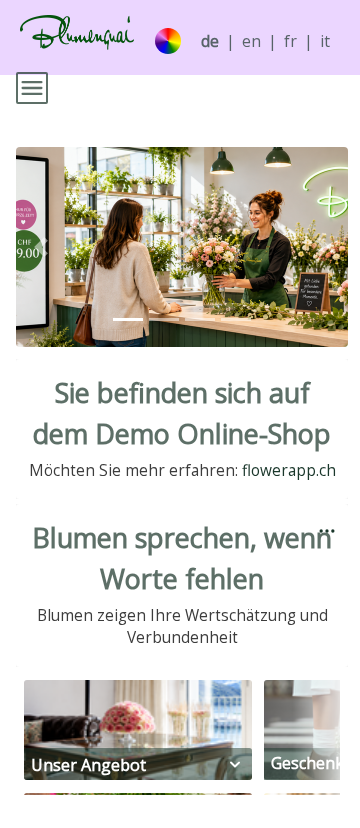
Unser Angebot (88, 765)
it (325, 41)
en (251, 41)
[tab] (128, 319)
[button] (41, 247)
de (210, 41)
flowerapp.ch (289, 470)
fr (290, 41)
